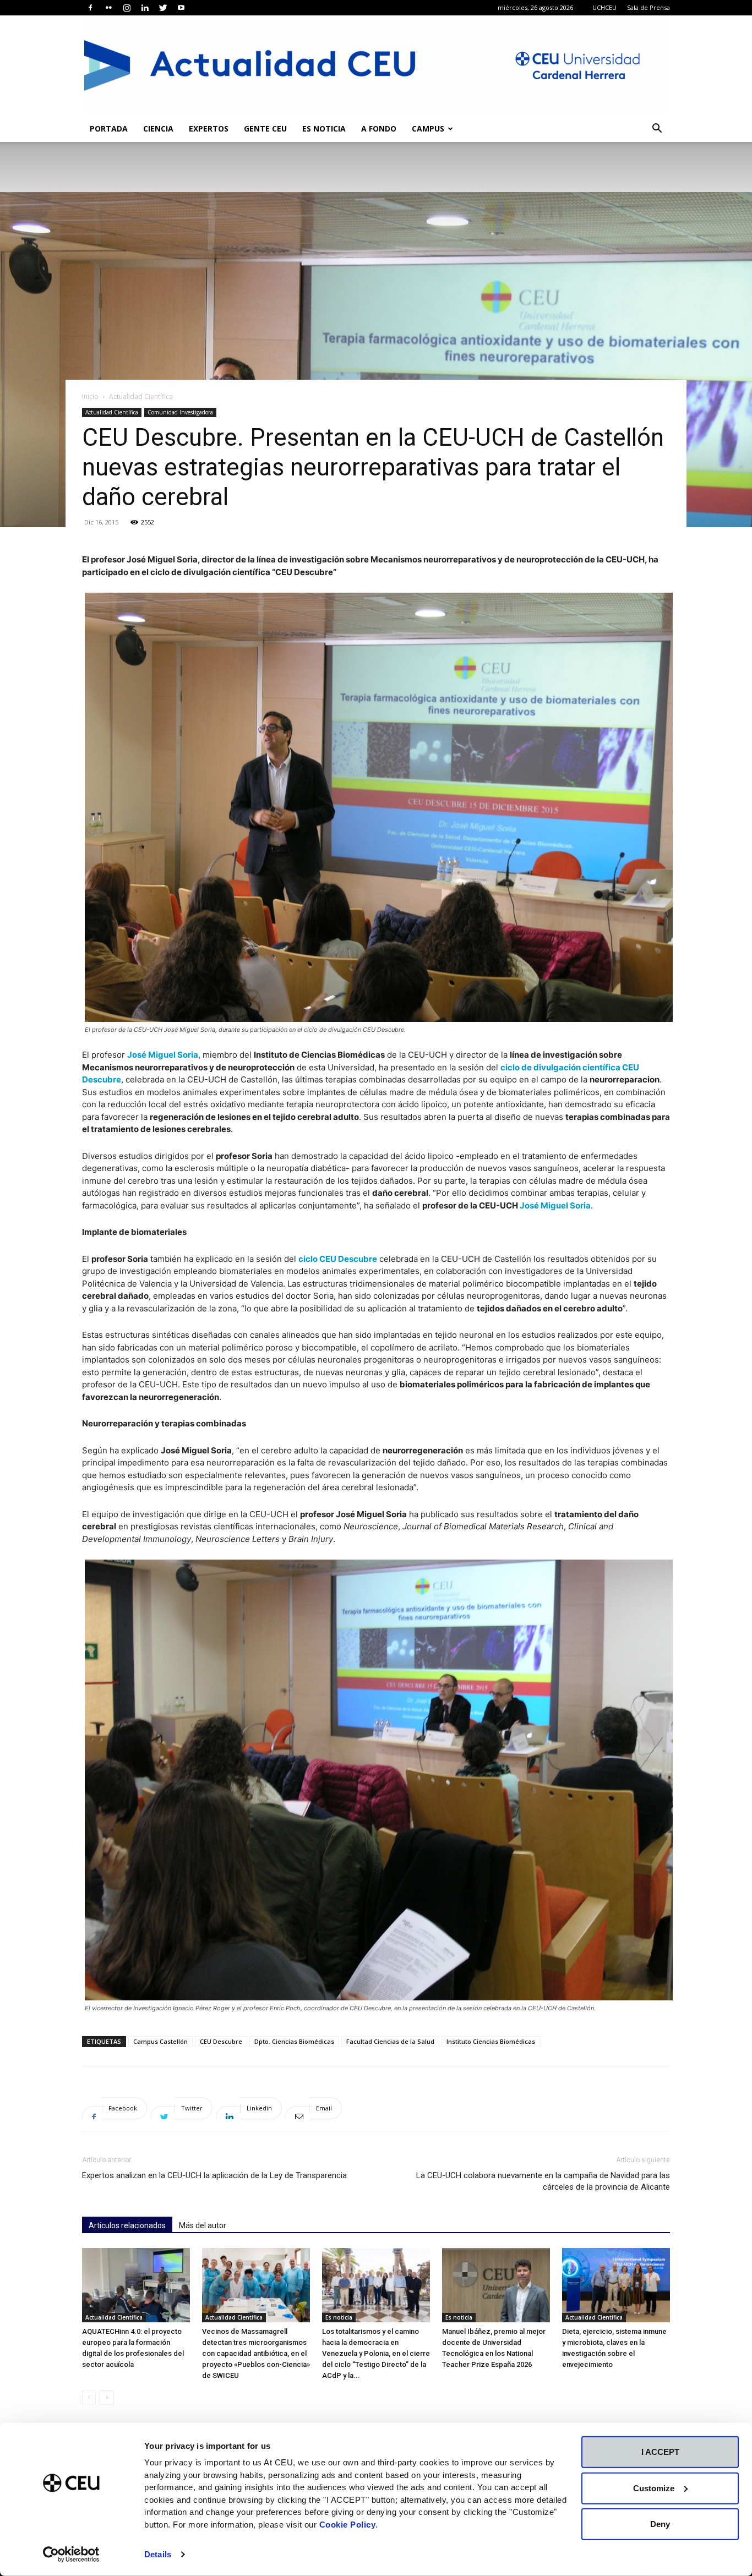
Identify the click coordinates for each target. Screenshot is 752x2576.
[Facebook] (90, 8)
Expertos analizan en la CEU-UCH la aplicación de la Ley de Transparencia (214, 2175)
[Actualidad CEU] (376, 65)
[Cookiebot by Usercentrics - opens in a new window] (71, 2555)
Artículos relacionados (127, 2225)
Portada (109, 128)
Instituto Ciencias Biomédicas (491, 2041)
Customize (654, 2488)
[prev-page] (89, 2397)
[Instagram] (127, 8)
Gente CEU (265, 128)
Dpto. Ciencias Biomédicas (294, 2041)
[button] (657, 130)
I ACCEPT (660, 2452)
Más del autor (203, 2225)
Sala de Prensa (649, 7)
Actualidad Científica (112, 412)
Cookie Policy (348, 2524)
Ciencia (158, 128)
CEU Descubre (221, 2041)
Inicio (90, 396)
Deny (660, 2524)
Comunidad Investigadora (180, 412)
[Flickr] (108, 8)
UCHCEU (604, 7)
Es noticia (324, 128)
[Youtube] (181, 8)
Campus (428, 128)
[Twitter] (163, 8)
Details (158, 2554)
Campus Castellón (160, 2041)
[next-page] (107, 2397)
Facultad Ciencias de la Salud (390, 2041)
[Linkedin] (145, 8)
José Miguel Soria (163, 1055)
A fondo (379, 128)
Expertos (209, 128)
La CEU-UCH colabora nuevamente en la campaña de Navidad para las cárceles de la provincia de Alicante (543, 2181)
